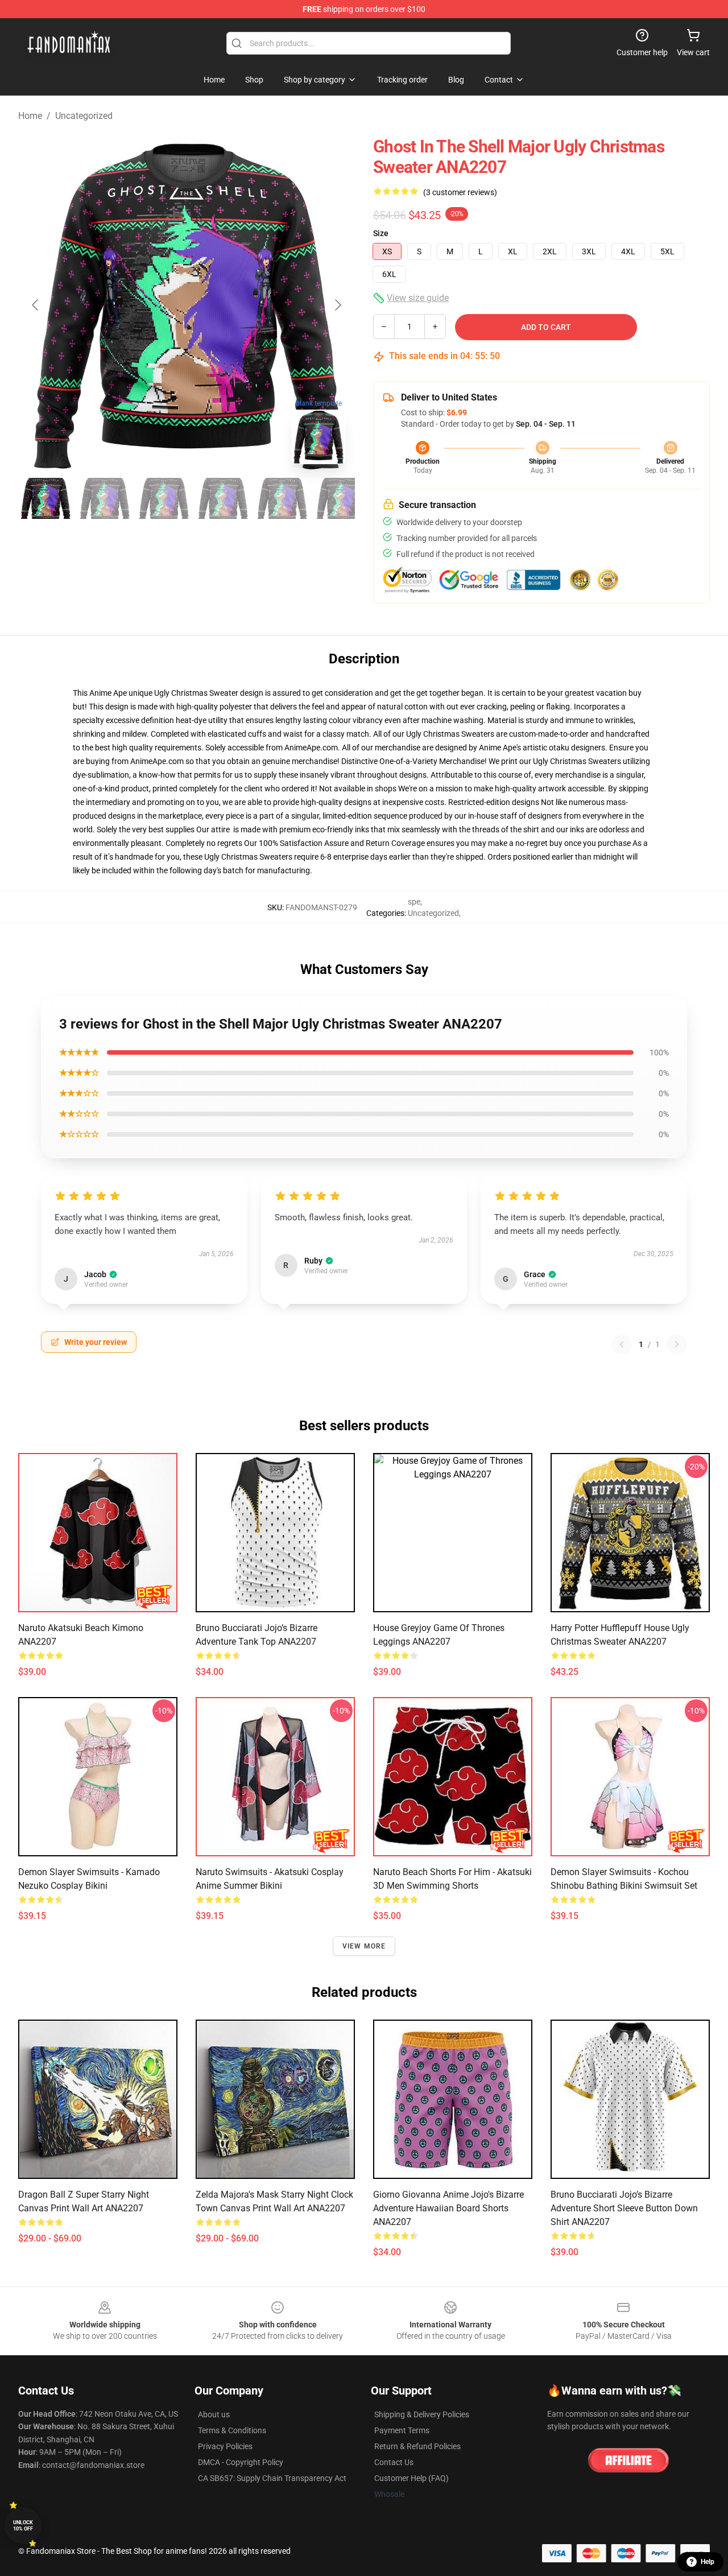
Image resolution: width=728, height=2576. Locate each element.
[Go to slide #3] (164, 498)
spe (414, 902)
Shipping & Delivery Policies (422, 2414)
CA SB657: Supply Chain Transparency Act (272, 2478)
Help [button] (708, 2562)
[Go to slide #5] (282, 498)
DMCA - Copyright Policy (241, 2462)
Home (30, 116)
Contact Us (394, 2462)
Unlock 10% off (23, 2526)
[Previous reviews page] (622, 1344)
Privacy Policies (225, 2446)
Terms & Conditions (232, 2430)
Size (381, 233)
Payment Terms (402, 2430)
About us (214, 2414)
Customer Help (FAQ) (411, 2478)
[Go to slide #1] (45, 498)
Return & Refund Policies (417, 2446)
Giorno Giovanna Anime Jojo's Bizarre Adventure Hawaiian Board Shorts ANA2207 (448, 2208)
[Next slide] (337, 305)
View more (364, 1946)
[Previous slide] (36, 305)
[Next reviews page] (677, 1344)
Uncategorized (84, 116)
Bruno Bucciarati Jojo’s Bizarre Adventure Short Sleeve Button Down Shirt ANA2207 (624, 2208)
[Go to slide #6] (341, 498)
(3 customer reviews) (460, 192)
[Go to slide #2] (105, 498)
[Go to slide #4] (223, 498)
